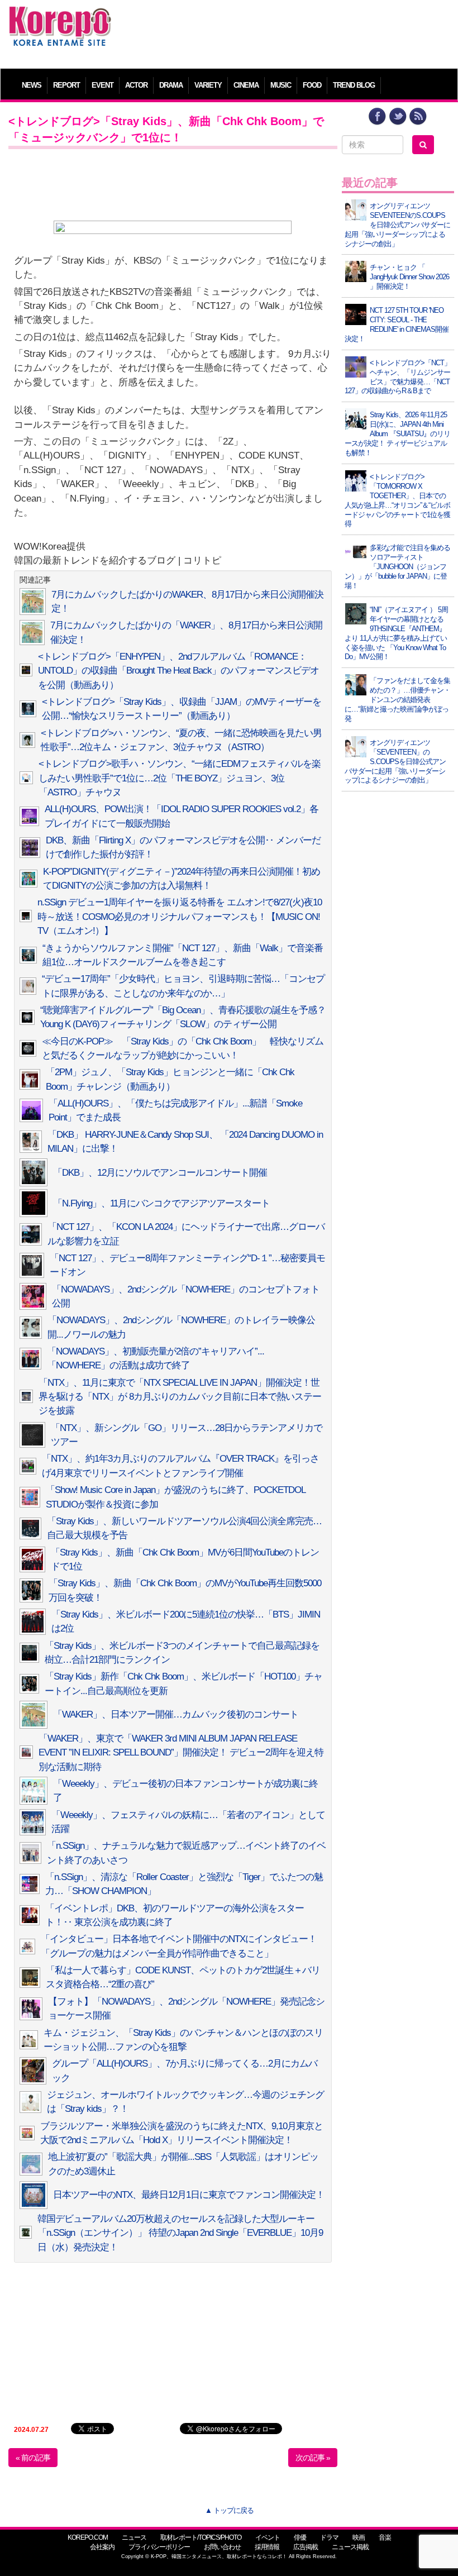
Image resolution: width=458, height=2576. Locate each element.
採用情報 (267, 2547)
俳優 (300, 2537)
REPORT (66, 85)
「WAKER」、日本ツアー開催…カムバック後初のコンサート (176, 1714)
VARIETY (208, 85)
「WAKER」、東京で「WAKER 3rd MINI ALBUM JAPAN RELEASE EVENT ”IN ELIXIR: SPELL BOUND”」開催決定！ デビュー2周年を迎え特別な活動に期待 (181, 1753)
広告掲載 (306, 2547)
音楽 (385, 2537)
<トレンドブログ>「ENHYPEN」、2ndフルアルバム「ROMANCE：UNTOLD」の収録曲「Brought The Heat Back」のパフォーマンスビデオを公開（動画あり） (178, 671)
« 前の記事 (33, 2458)
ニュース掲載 (350, 2547)
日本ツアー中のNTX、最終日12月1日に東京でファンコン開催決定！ (189, 2195)
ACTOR (136, 85)
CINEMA (246, 85)
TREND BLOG (354, 85)
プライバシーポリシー (159, 2547)
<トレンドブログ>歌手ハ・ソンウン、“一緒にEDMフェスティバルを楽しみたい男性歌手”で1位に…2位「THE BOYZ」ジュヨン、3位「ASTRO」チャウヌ (180, 778)
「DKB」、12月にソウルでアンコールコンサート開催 (160, 1173)
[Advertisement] (286, 31)
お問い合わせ (222, 2547)
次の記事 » (313, 2458)
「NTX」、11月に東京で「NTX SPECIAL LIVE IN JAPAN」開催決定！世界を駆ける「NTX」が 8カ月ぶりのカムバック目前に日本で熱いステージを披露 (180, 1397)
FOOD (312, 85)
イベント (268, 2537)
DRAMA (171, 85)
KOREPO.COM (88, 2537)
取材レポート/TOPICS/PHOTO (201, 2537)
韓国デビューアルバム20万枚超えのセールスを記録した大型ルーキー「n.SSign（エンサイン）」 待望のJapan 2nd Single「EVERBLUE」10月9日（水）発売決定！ (180, 2233)
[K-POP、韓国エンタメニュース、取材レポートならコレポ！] (60, 16)
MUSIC (281, 85)
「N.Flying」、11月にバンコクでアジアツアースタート (161, 1203)
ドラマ (329, 2537)
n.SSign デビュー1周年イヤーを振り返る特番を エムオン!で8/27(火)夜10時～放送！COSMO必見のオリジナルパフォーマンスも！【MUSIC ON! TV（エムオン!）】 (180, 917)
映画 (359, 2537)
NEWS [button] (32, 85)
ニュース (134, 2537)
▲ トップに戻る (229, 2510)
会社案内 (102, 2547)
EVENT (102, 85)
